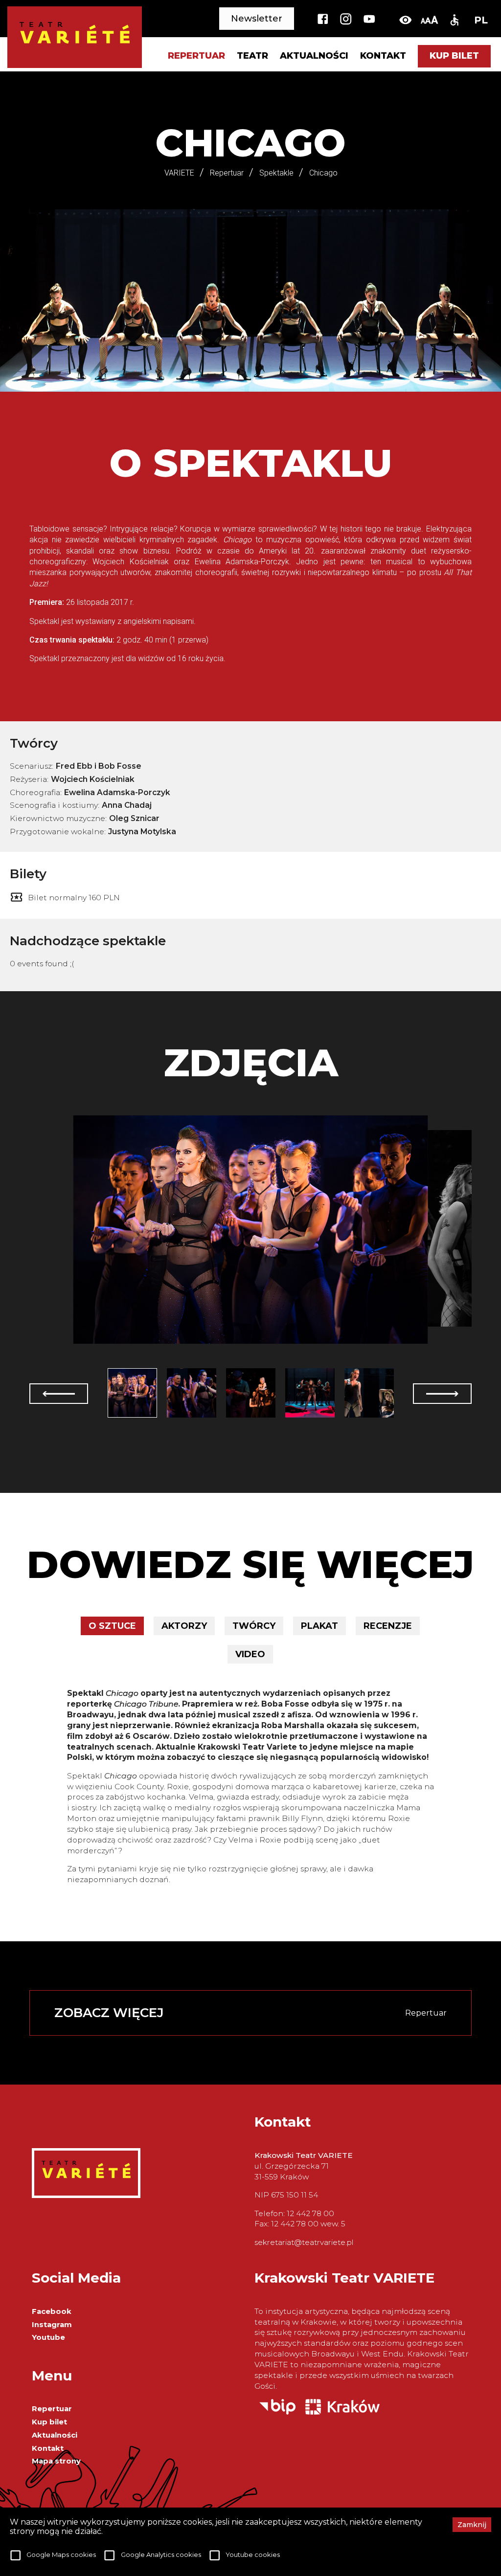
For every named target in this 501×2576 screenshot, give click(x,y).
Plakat (319, 1626)
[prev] (59, 1394)
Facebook (52, 2311)
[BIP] (277, 2412)
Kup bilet (454, 56)
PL (481, 20)
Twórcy (254, 1626)
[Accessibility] (454, 20)
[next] (442, 1394)
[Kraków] (342, 2412)
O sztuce (112, 1626)
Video (250, 1654)
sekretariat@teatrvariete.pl (304, 2242)
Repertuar (52, 2409)
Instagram (52, 2325)
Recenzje (388, 1626)
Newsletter (257, 19)
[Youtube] (369, 20)
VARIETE (179, 173)
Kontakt (383, 56)
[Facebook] (323, 20)
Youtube (48, 2337)
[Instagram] (346, 20)
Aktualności (314, 56)
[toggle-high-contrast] (405, 20)
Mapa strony (56, 2461)
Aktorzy (184, 1626)
